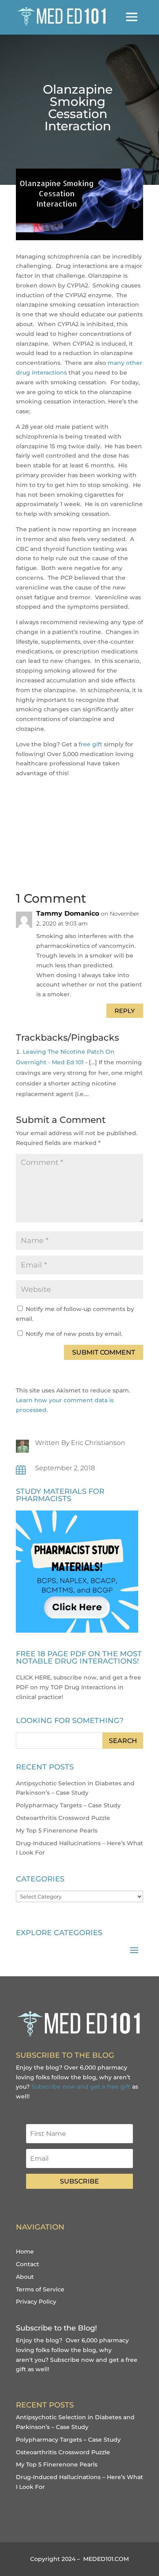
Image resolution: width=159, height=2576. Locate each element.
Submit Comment (104, 1352)
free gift (91, 744)
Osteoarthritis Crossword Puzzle (63, 1818)
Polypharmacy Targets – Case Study (68, 1805)
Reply (125, 1011)
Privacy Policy (36, 2302)
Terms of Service (40, 2289)
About (25, 2277)
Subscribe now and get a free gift (81, 2087)
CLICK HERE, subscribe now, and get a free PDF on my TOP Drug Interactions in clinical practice (78, 1687)
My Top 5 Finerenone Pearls (57, 1831)
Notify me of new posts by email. (74, 1334)
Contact (28, 2264)
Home (25, 2252)
